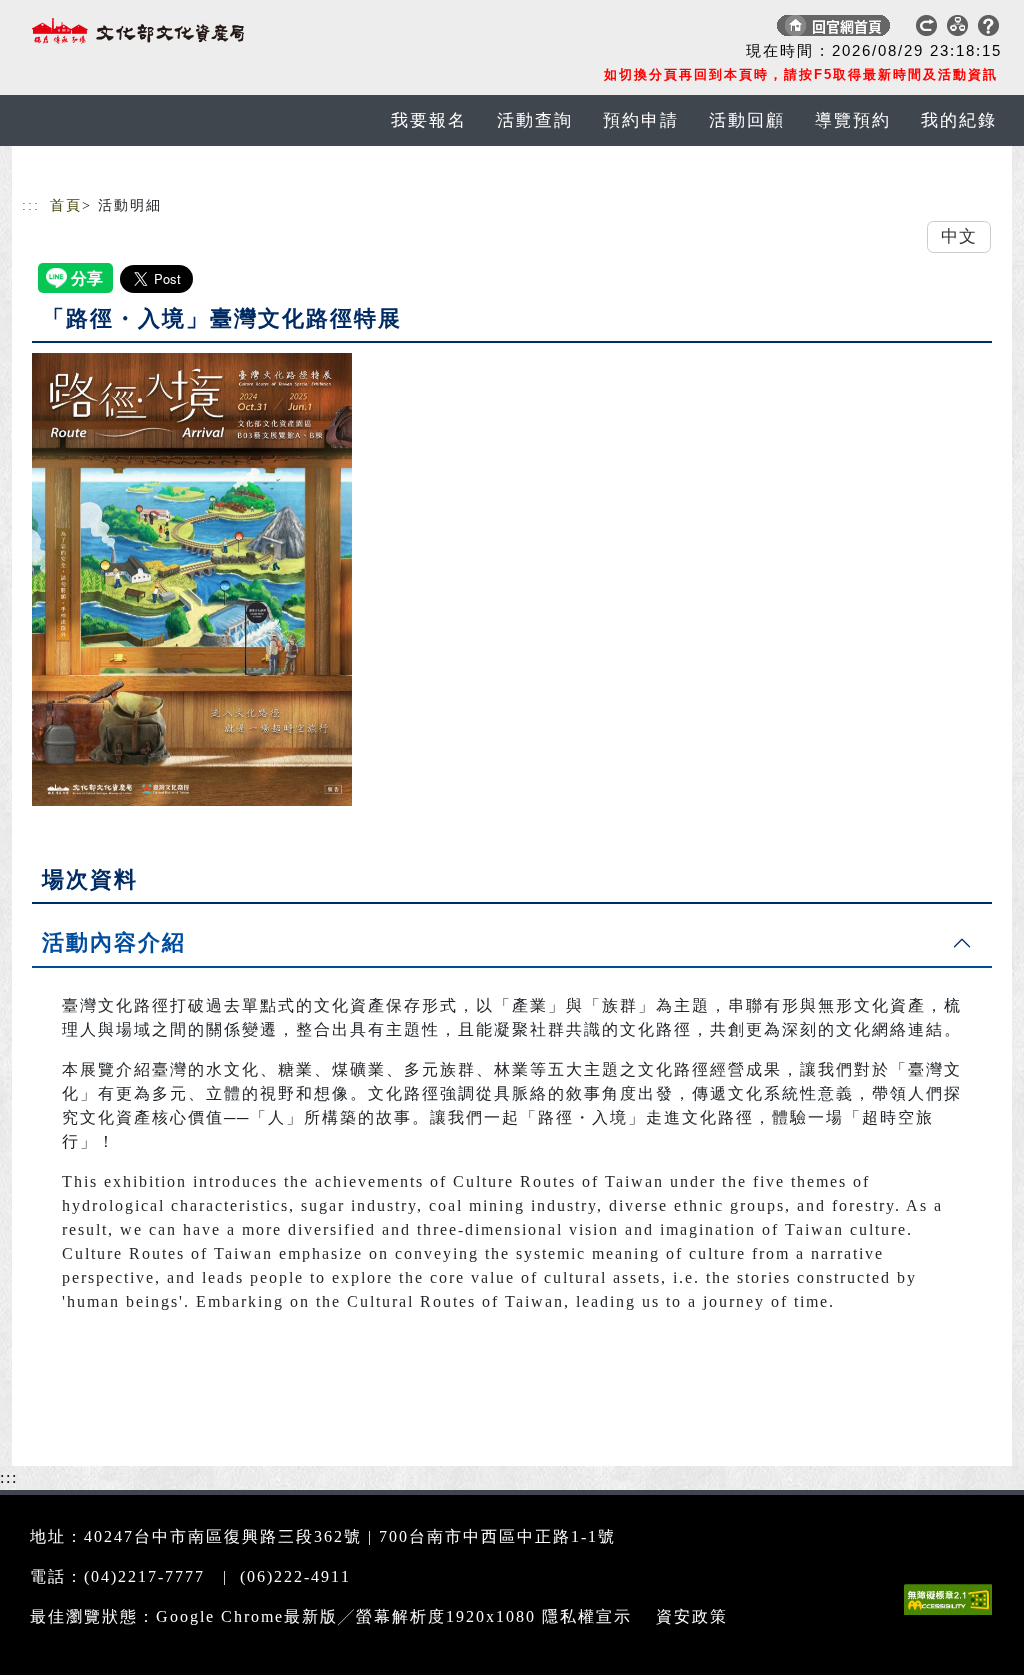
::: (31, 205)
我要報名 (429, 120)
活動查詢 (535, 120)
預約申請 (641, 120)
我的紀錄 (959, 120)
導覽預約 (853, 120)
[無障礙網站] (953, 1614)
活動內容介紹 (114, 942)
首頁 (66, 205)
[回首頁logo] (162, 30)
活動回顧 (747, 120)
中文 (959, 236)
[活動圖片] (192, 579)
